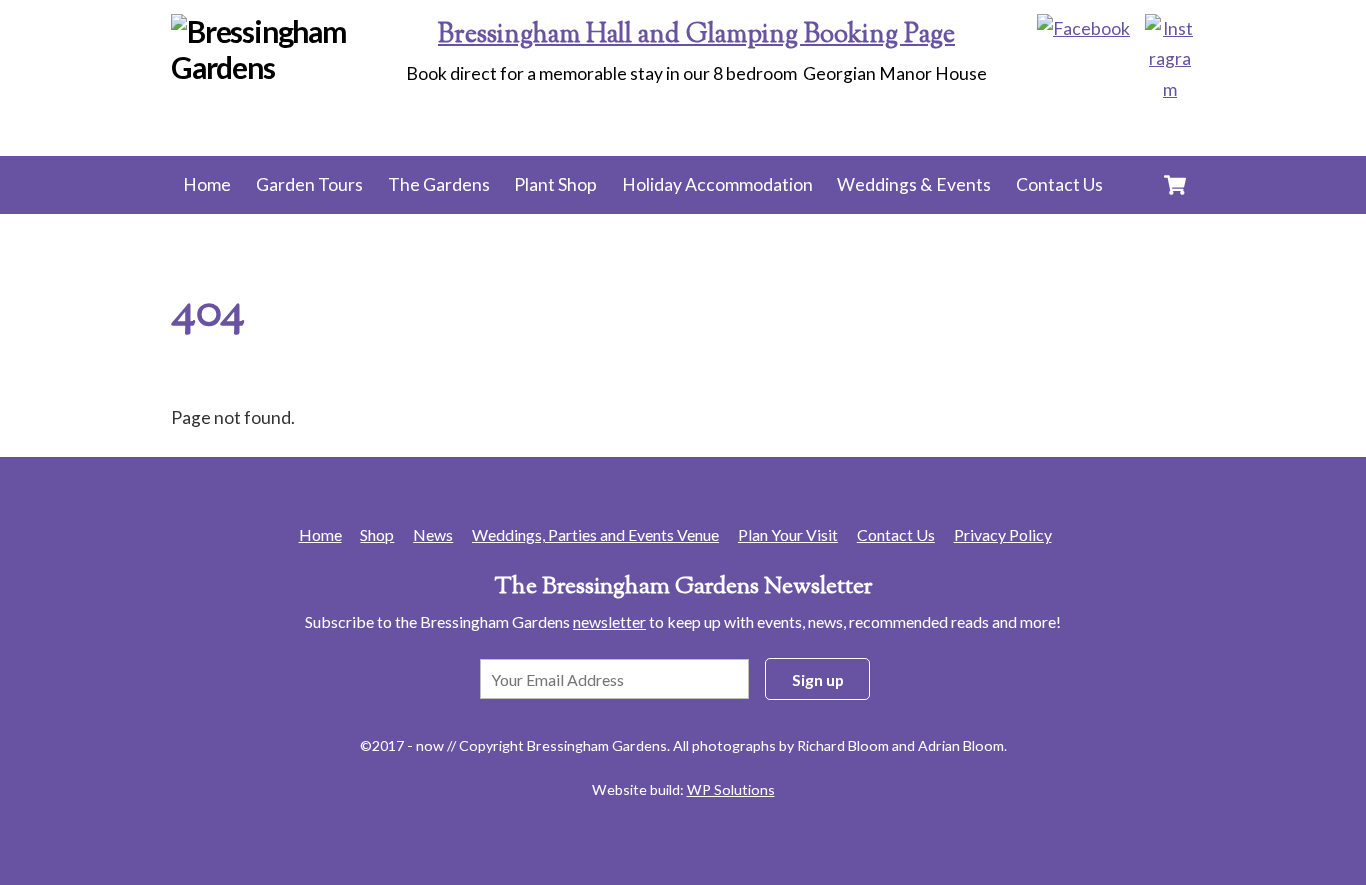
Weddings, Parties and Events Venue (595, 534)
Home (207, 184)
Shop (377, 534)
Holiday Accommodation (717, 184)
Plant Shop (555, 184)
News (433, 534)
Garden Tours (309, 184)
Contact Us (1059, 184)
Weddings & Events (914, 184)
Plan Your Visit (788, 534)
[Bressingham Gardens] (292, 67)
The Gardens (439, 184)
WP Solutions (731, 789)
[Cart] (1175, 185)
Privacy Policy (1003, 534)
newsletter (609, 621)
